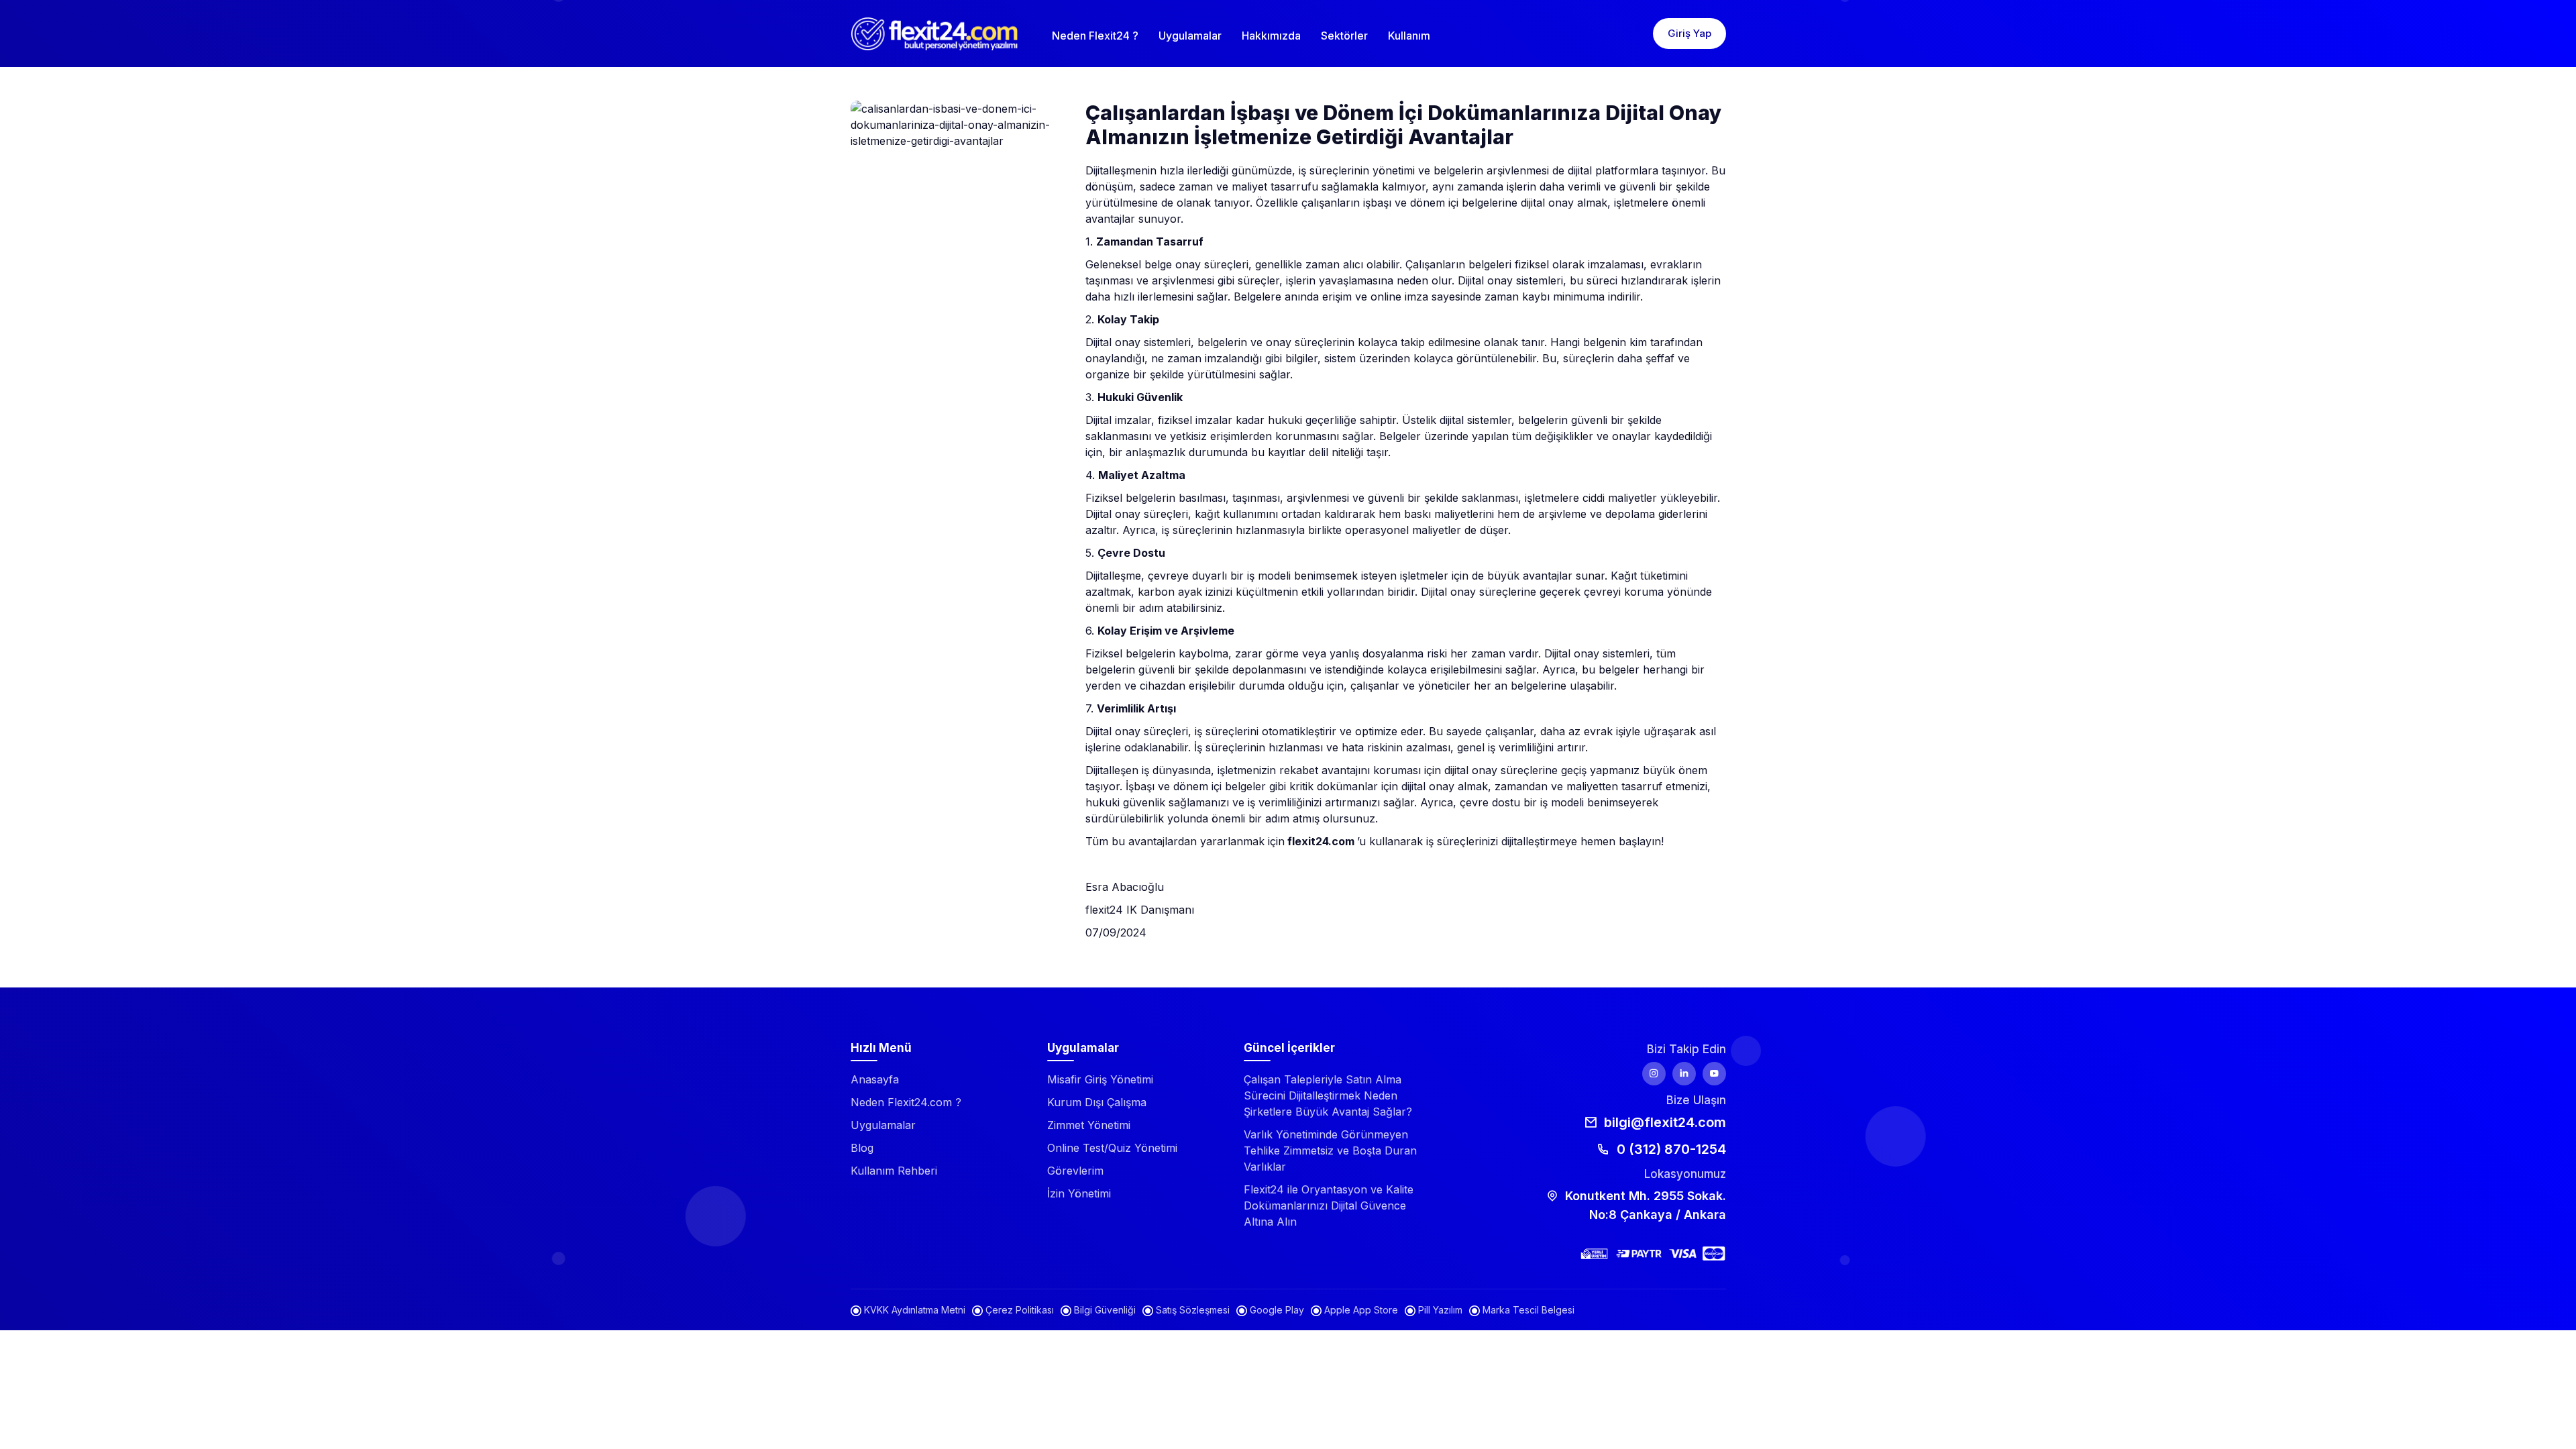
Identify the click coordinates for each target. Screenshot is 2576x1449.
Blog (862, 1148)
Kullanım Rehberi (894, 1171)
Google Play (1276, 1310)
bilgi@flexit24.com (1663, 1122)
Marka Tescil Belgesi (1527, 1310)
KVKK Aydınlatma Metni (913, 1310)
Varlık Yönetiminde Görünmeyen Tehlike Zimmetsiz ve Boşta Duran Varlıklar (1330, 1150)
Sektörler (1344, 36)
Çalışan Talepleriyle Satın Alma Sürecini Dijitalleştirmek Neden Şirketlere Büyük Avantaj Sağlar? (1328, 1095)
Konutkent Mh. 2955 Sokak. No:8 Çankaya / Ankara (1644, 1205)
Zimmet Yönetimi (1089, 1125)
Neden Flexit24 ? (1095, 36)
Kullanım (1409, 36)
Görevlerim (1075, 1171)
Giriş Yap (1689, 33)
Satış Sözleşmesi (1191, 1310)
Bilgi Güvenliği (1104, 1310)
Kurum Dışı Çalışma (1097, 1102)
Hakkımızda (1271, 36)
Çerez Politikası (1018, 1310)
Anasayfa (875, 1079)
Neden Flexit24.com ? (906, 1102)
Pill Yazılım (1439, 1310)
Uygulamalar (1190, 36)
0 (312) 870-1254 (1670, 1149)
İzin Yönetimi (1079, 1193)
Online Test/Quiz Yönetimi (1112, 1148)
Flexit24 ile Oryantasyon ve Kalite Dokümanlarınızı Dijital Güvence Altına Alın (1329, 1205)
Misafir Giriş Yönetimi (1100, 1079)
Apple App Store (1360, 1310)
